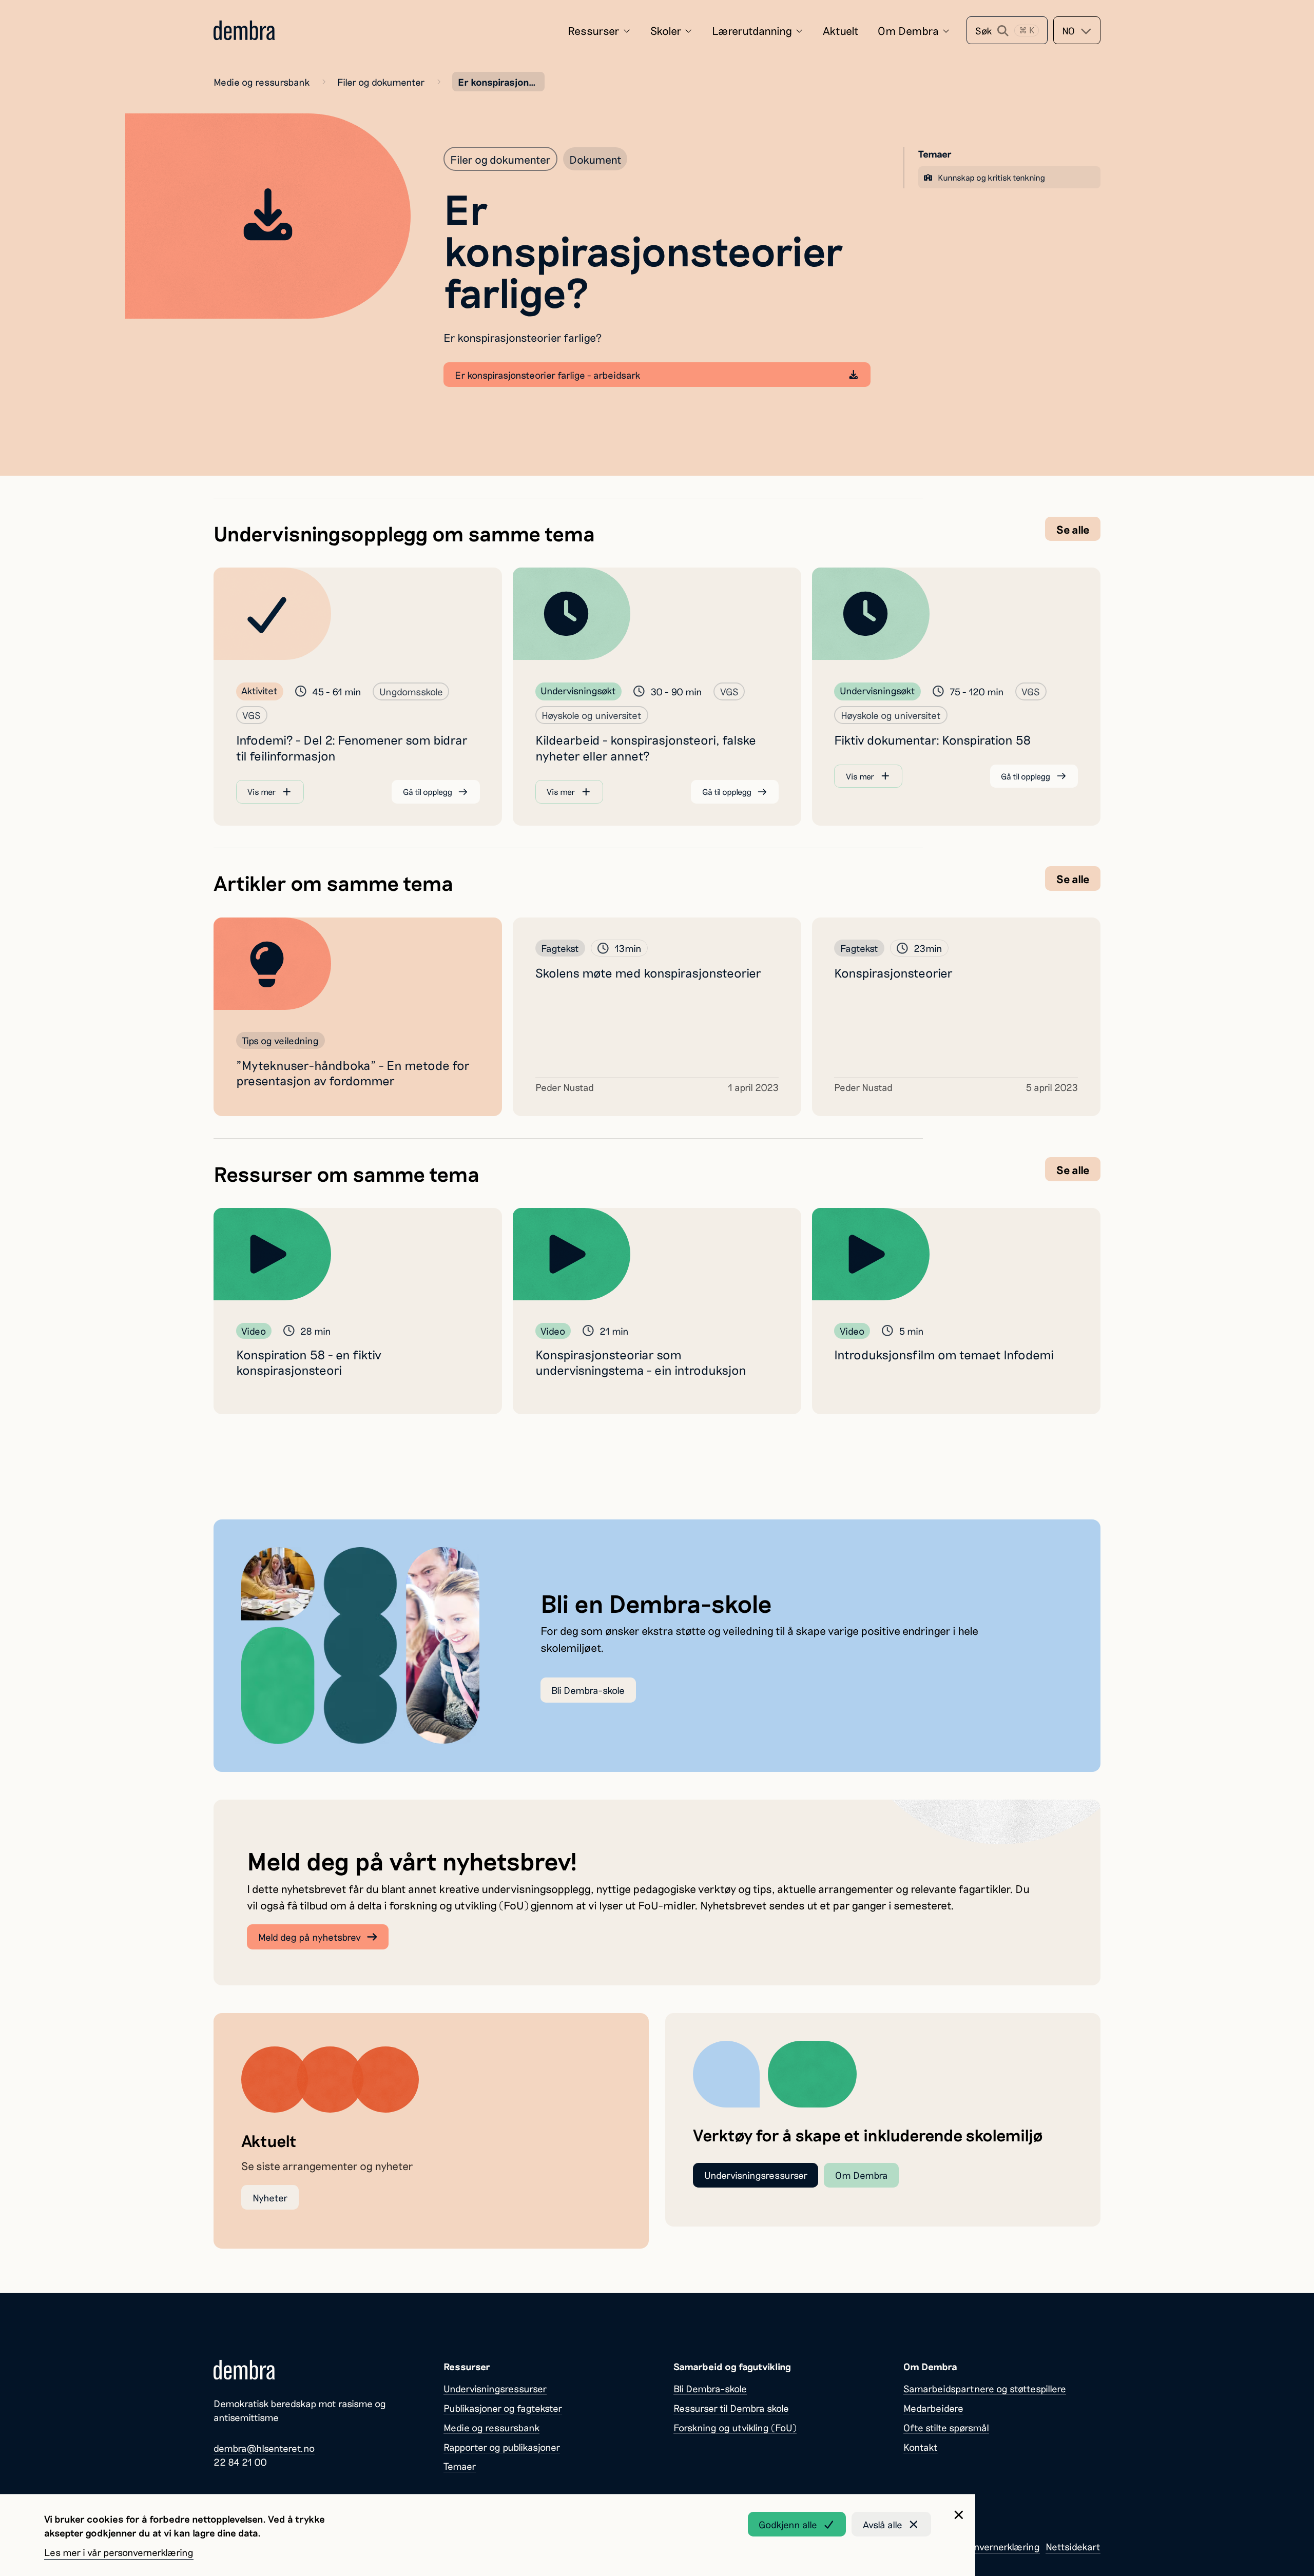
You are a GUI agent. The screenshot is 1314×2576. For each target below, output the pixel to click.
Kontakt (921, 2447)
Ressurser (594, 30)
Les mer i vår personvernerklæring (119, 2552)
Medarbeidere (933, 2408)
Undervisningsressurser (756, 2175)
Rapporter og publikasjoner (502, 2447)
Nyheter (270, 2198)
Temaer (460, 2466)
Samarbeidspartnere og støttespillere (985, 2388)
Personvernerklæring (995, 2546)
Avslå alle (883, 2524)
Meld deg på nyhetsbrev (310, 1937)
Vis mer (262, 792)
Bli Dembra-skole (588, 1690)
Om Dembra (908, 30)
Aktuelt (841, 30)
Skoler (666, 30)
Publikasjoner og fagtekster (503, 2408)
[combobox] (1077, 30)
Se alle (1073, 529)
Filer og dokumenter (381, 82)
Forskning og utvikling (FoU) (735, 2427)
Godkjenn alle (788, 2524)
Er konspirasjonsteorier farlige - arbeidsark (547, 375)
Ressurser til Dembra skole (731, 2408)
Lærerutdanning (752, 30)
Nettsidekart (1073, 2546)
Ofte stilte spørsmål (946, 2427)
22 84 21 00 (240, 2462)
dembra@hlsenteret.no (264, 2448)
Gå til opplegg (428, 792)
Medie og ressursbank (262, 82)
